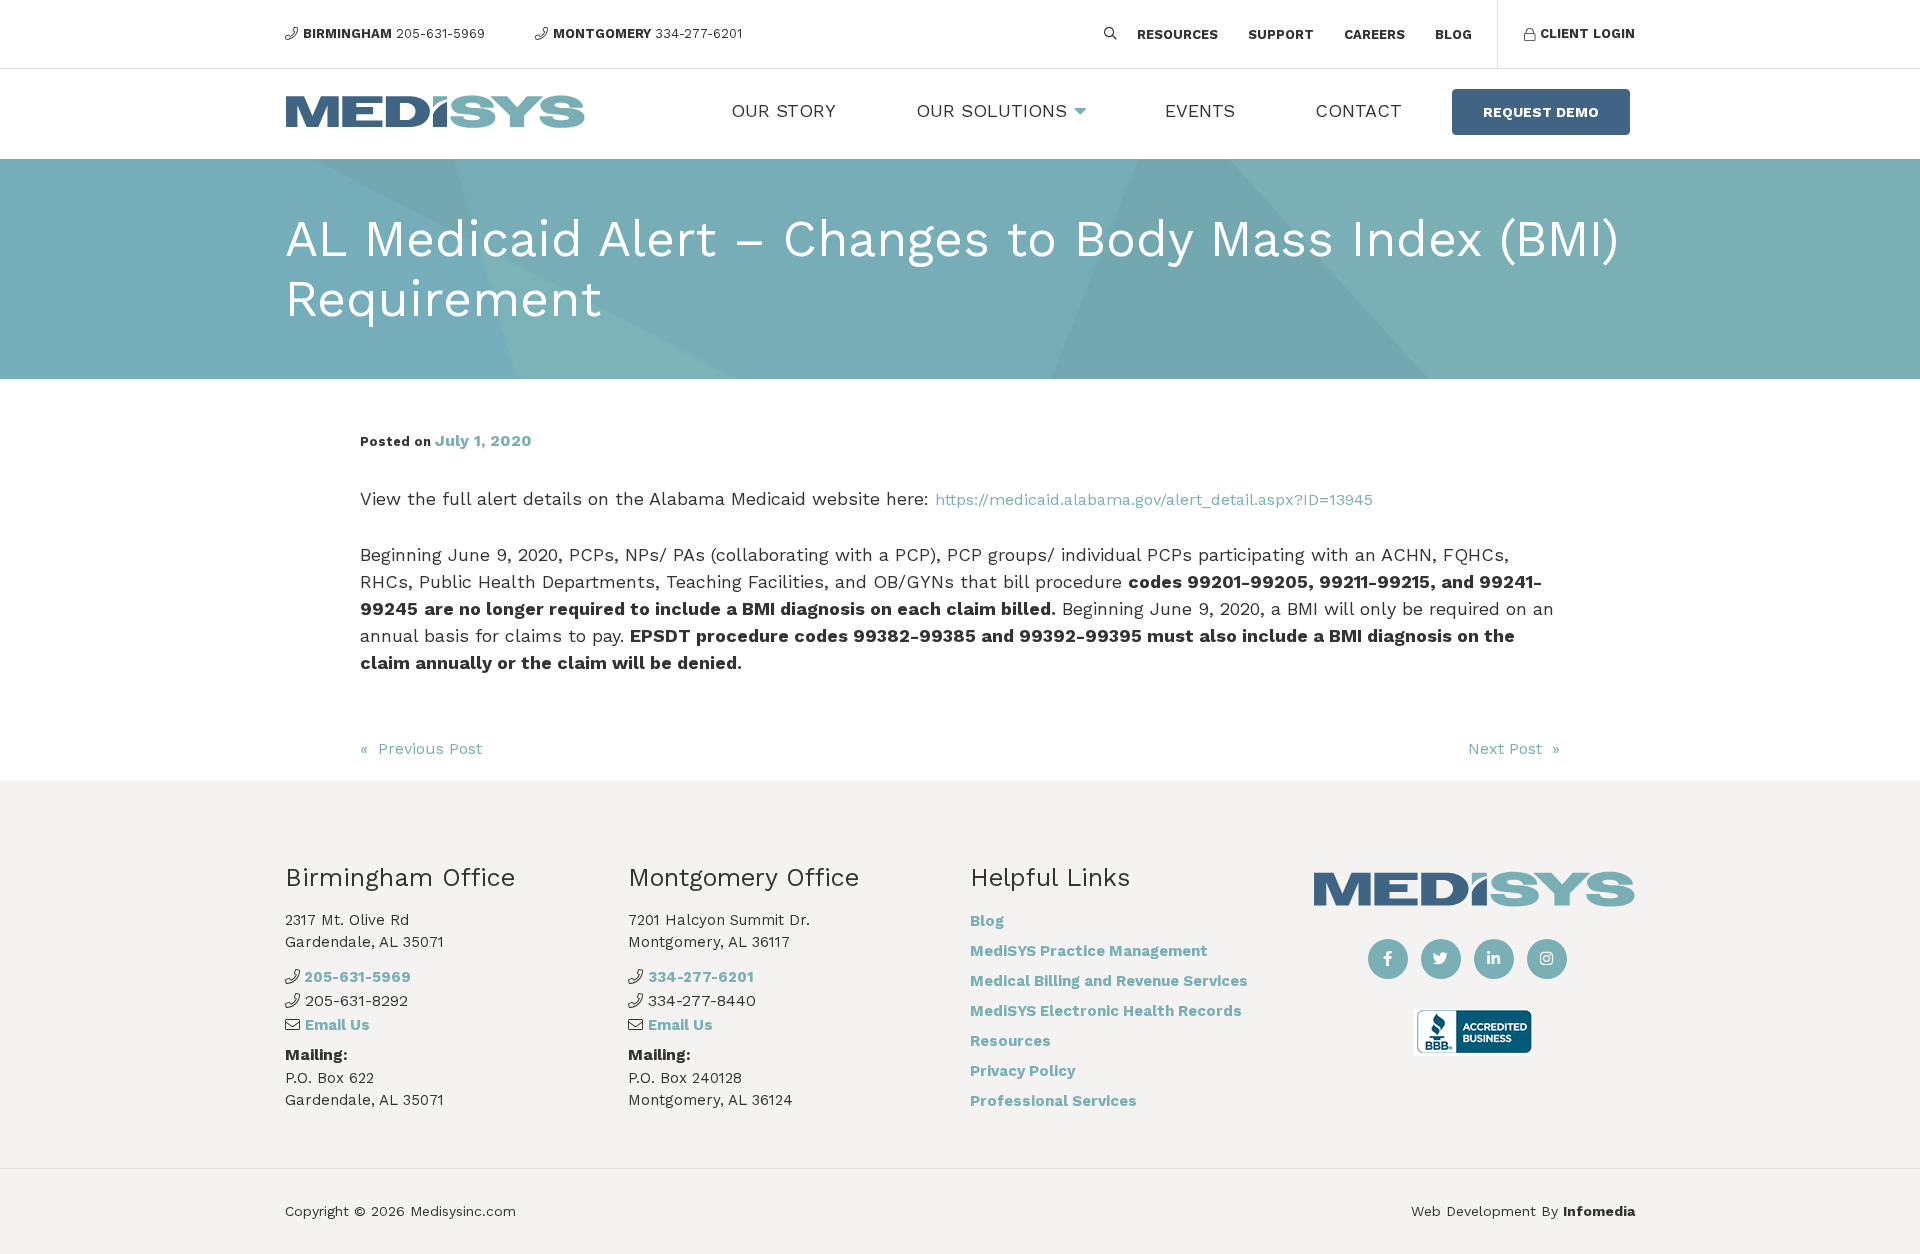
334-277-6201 (701, 977)
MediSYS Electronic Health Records (1106, 1011)
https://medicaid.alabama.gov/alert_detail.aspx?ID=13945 (1154, 499)
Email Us (337, 1025)
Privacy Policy (1022, 1071)
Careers (1374, 34)
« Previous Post (421, 748)
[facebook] (1388, 959)
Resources (1177, 34)
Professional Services (1053, 1101)
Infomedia (1599, 1211)
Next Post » (1514, 748)
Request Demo (1541, 112)
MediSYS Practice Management (1089, 951)
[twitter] (1441, 959)
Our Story (783, 110)
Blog (1453, 34)
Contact (1358, 110)
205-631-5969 (355, 977)
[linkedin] (1494, 959)
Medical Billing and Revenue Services (1109, 981)
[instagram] (1547, 959)
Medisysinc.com (463, 1211)
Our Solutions (991, 110)
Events (1200, 110)
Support (1281, 34)
